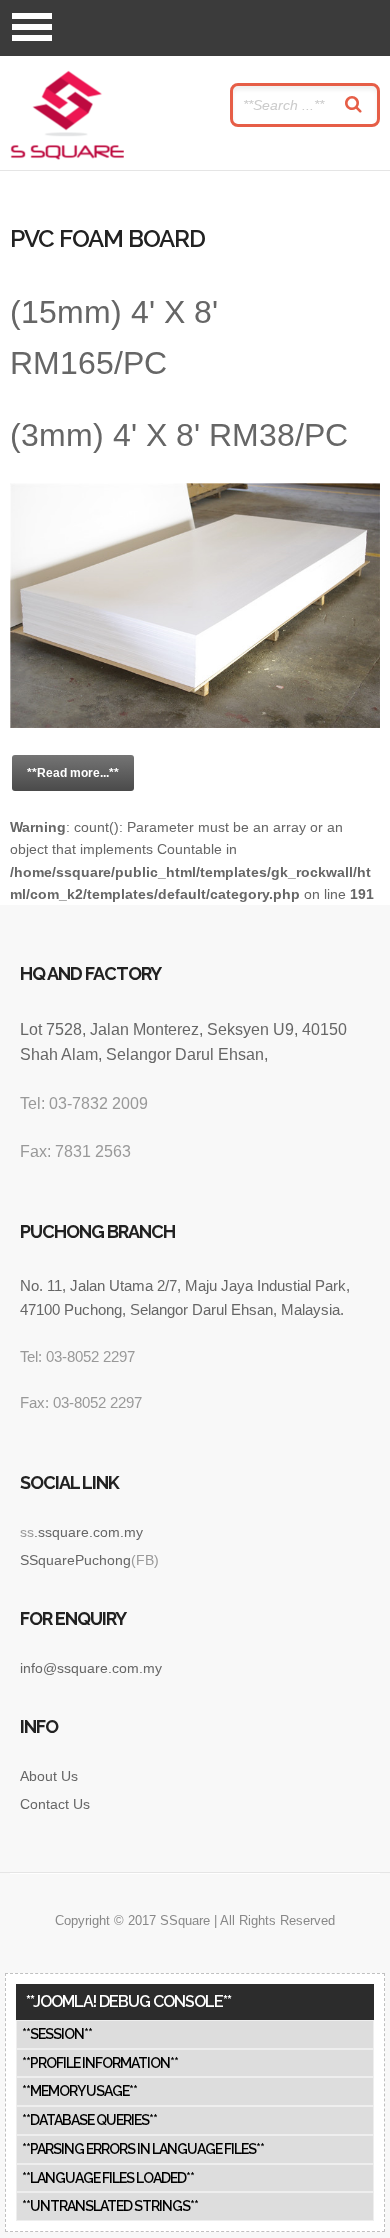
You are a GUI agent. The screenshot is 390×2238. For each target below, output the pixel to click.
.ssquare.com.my (88, 1532)
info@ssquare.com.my (91, 1668)
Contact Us (55, 1804)
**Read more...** (73, 773)
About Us (49, 1776)
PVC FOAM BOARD (107, 238)
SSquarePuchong (75, 1560)
